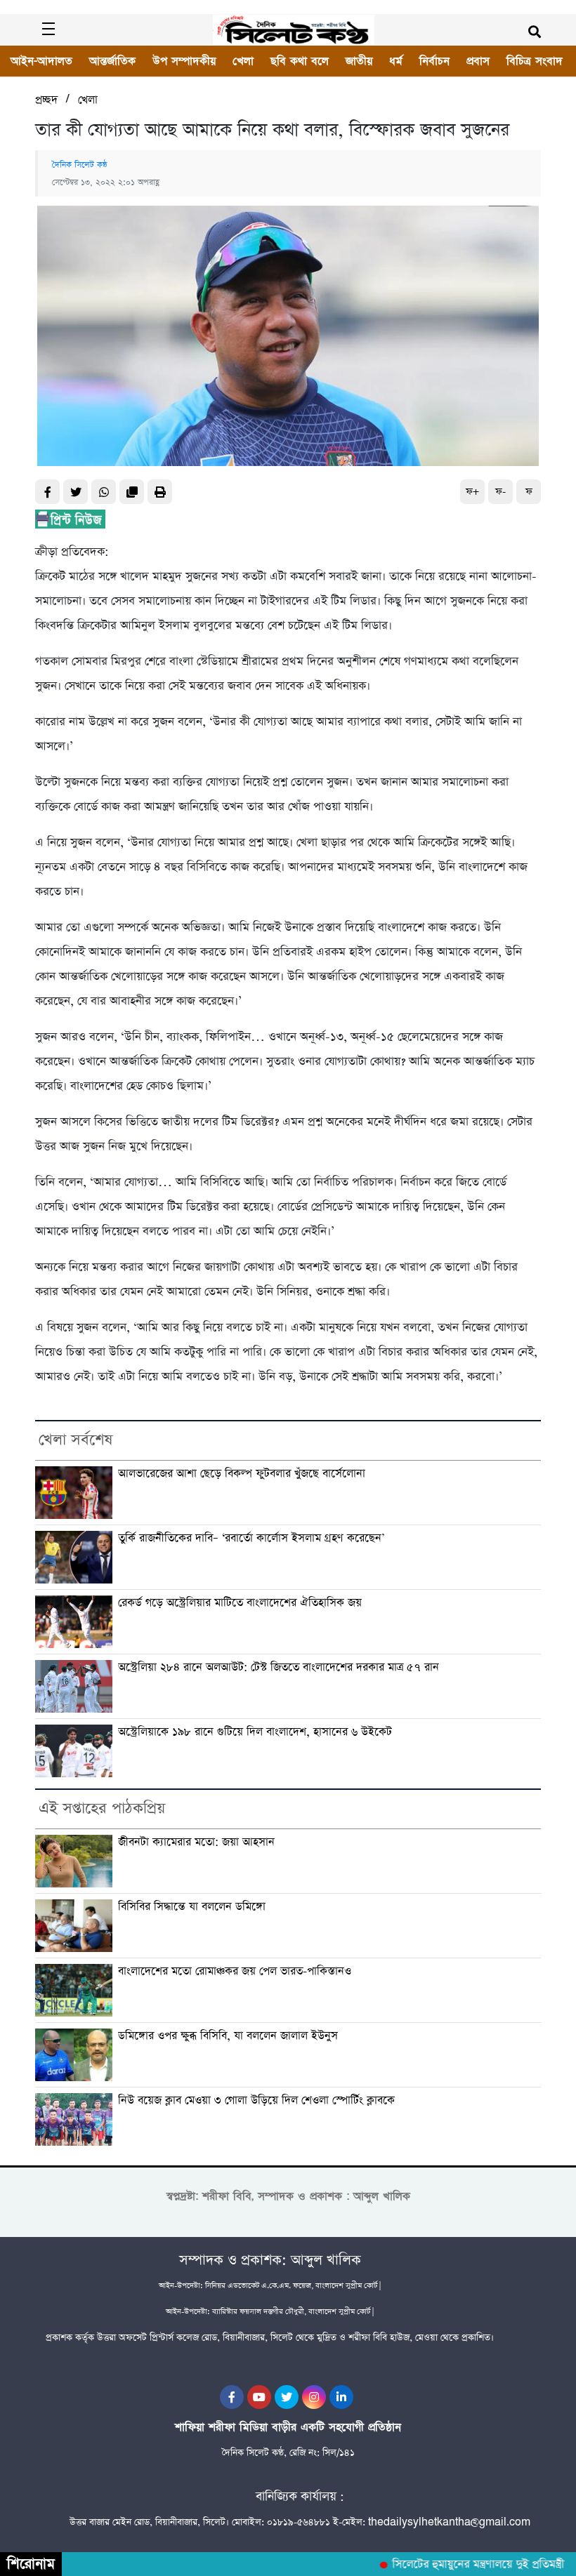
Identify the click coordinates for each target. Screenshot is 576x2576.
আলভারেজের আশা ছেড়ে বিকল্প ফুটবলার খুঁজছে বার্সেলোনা (242, 1474)
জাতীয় (359, 61)
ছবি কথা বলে (300, 61)
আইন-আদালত (41, 61)
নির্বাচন (434, 61)
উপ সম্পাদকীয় (184, 61)
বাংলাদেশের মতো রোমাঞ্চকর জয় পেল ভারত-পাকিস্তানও (235, 1972)
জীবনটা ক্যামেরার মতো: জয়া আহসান (196, 1843)
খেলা (243, 61)
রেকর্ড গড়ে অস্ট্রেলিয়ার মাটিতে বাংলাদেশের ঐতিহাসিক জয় (240, 1603)
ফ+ (472, 492)
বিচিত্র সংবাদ (535, 61)
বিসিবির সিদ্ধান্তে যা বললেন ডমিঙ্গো (192, 1907)
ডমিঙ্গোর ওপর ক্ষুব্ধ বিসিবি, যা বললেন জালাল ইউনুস (228, 2036)
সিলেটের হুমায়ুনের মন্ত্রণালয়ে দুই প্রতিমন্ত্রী (461, 2565)
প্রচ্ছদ (46, 100)
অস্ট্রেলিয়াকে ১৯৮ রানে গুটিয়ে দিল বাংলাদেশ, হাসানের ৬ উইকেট (255, 1732)
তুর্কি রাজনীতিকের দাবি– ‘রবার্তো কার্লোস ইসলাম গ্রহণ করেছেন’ (251, 1539)
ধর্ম (396, 61)
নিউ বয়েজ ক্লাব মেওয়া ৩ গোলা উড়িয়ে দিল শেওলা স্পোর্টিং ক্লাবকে (256, 2101)
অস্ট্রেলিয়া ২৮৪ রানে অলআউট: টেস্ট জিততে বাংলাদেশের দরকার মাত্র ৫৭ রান (279, 1668)
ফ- (500, 492)
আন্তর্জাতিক (112, 61)
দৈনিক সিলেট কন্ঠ (80, 165)
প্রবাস (478, 61)
